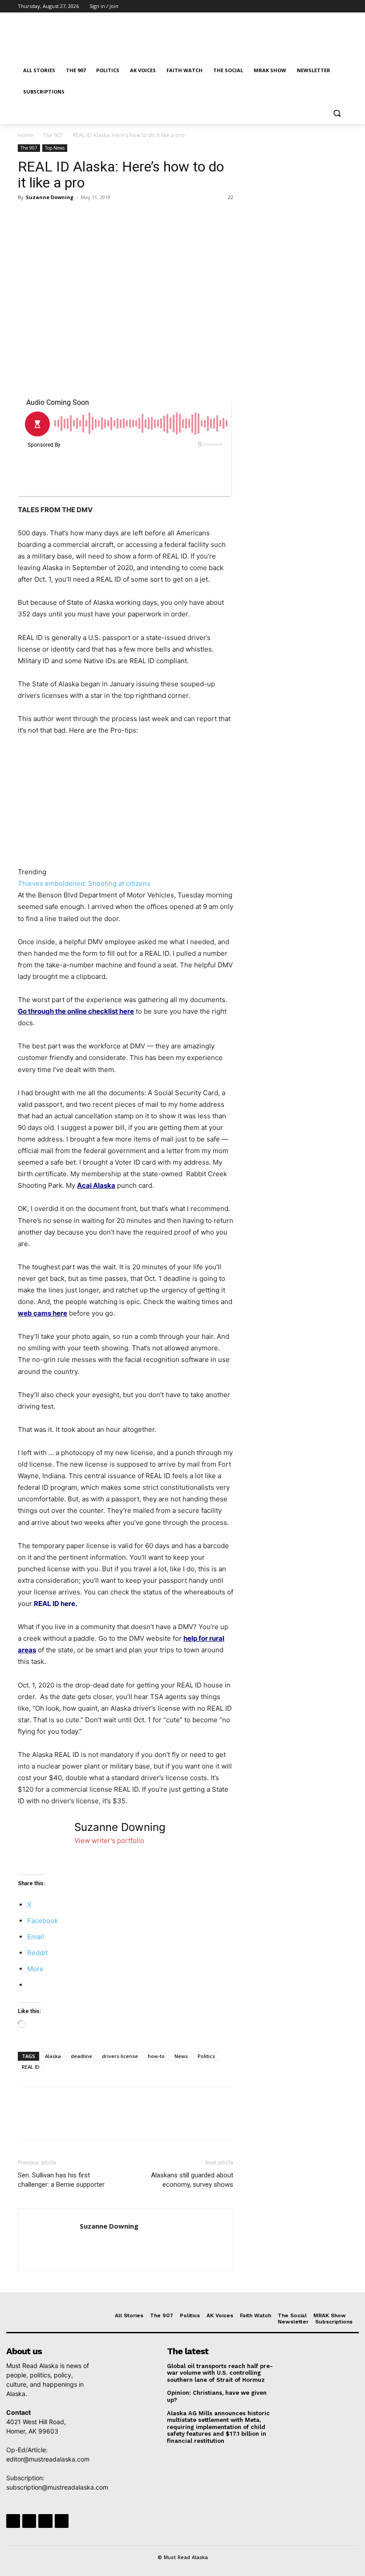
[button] (337, 113)
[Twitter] (318, 6)
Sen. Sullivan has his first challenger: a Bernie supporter (61, 2180)
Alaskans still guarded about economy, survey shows (192, 2180)
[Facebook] (293, 6)
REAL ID (31, 2067)
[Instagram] (305, 6)
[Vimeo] (330, 6)
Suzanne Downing (50, 197)
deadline (81, 2056)
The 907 (53, 135)
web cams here (43, 1313)
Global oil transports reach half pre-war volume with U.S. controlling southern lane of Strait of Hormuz (220, 2373)
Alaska (53, 2056)
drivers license (120, 2056)
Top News (55, 148)
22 (231, 197)
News (181, 2056)
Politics (206, 2056)
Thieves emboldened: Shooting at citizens (84, 883)
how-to (156, 2056)
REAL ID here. (55, 1604)
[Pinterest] (68, 217)
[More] (109, 217)
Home (26, 135)
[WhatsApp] (88, 217)
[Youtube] (342, 6)
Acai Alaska (96, 1185)
